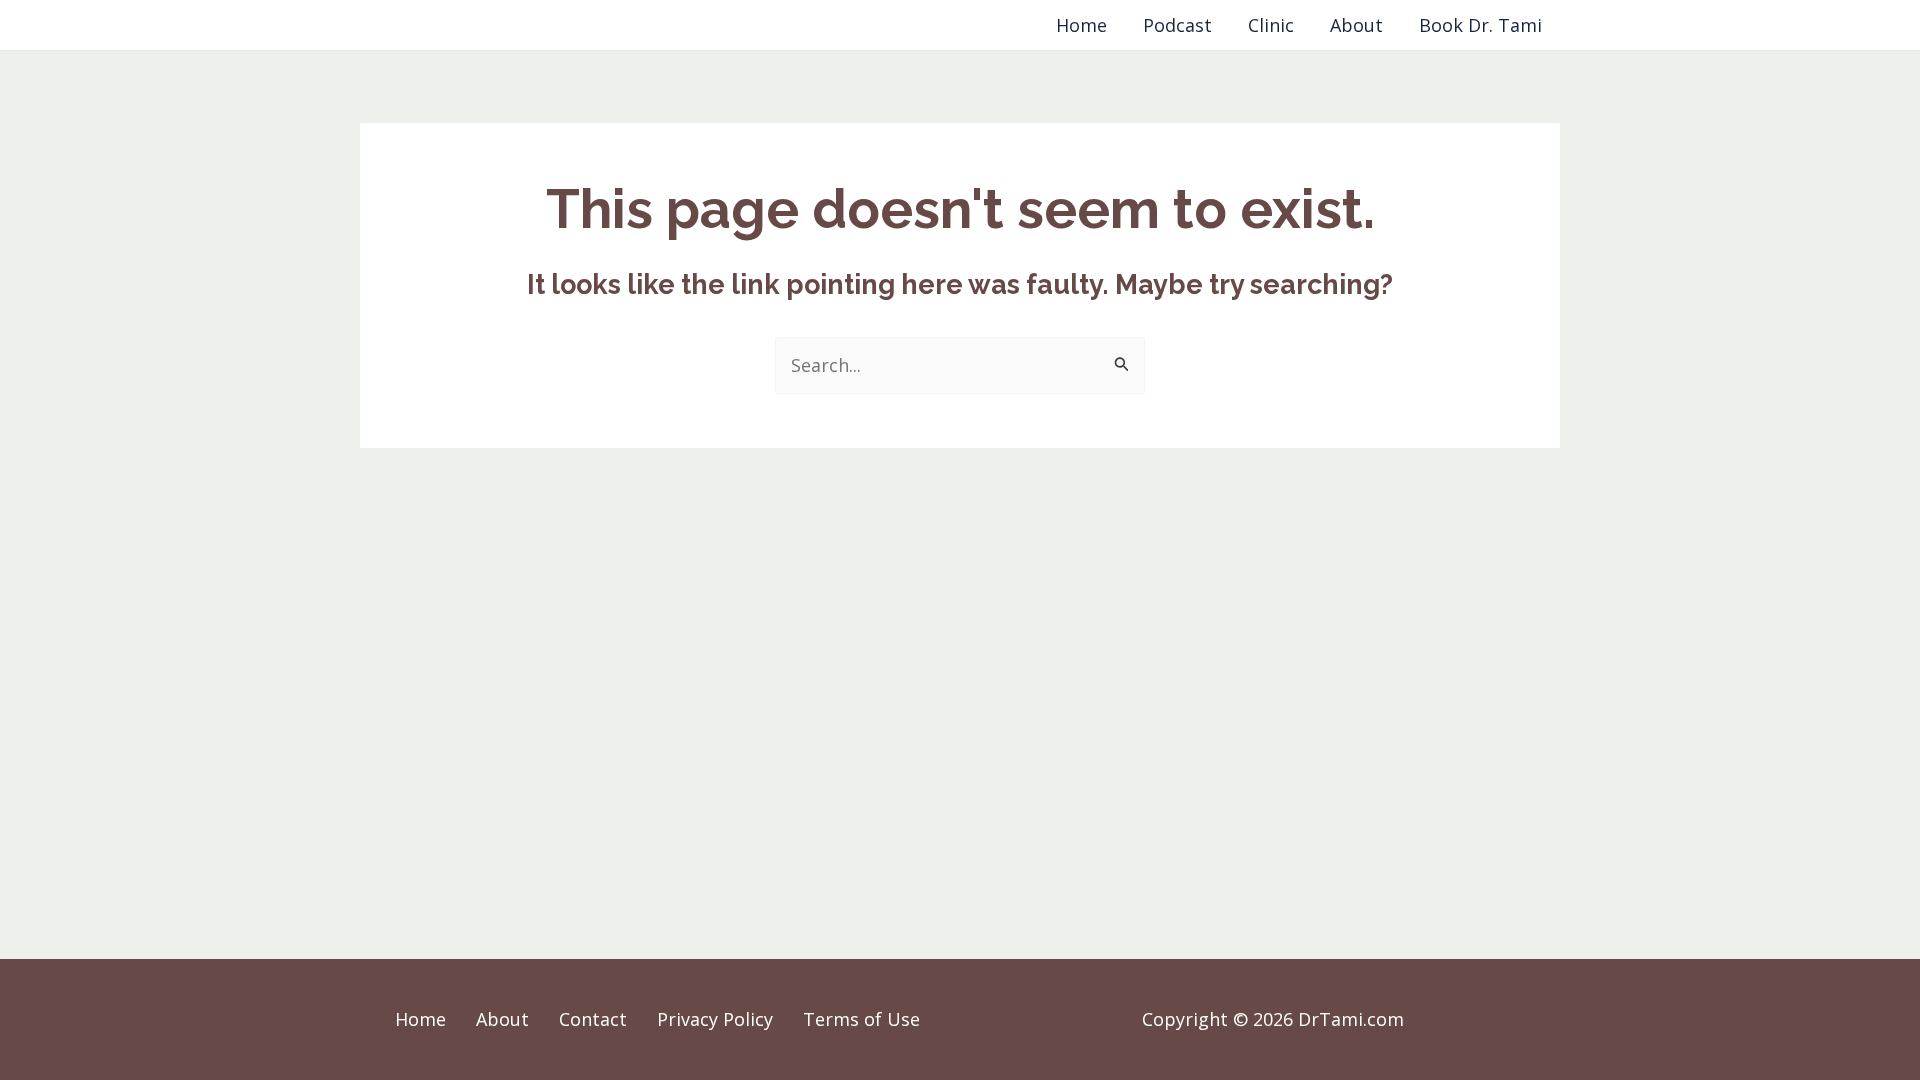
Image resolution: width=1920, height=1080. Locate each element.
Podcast (1177, 25)
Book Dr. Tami (1480, 25)
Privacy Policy (715, 1019)
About (1356, 25)
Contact (593, 1019)
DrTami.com (423, 25)
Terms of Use (861, 1019)
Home (1081, 25)
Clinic (1271, 25)
